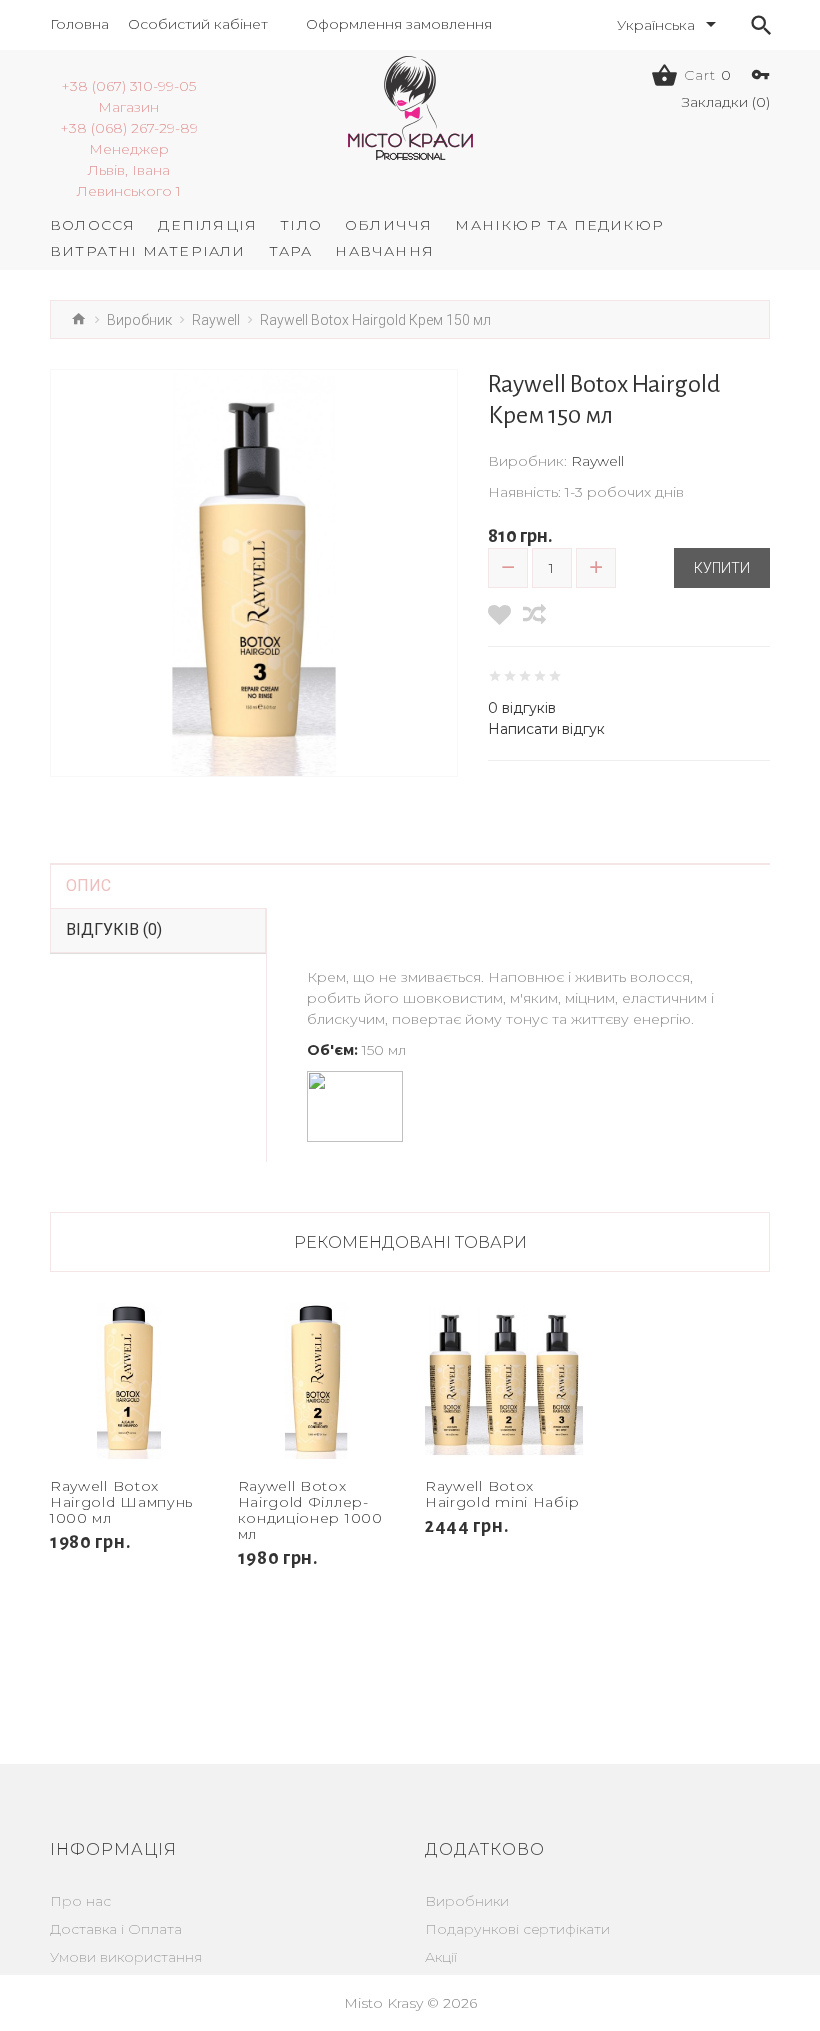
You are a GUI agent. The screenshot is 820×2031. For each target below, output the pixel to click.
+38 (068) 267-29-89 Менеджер (129, 138)
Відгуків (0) (114, 929)
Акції (441, 1957)
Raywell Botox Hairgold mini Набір (502, 1494)
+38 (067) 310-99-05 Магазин (128, 96)
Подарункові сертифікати (517, 1929)
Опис (88, 885)
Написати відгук (546, 729)
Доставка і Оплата (116, 1929)
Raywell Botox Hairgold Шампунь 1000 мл (121, 1502)
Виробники (467, 1901)
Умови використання (126, 1957)
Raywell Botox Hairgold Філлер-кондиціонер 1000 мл (310, 1510)
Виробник (139, 320)
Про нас (80, 1901)
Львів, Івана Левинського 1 (129, 180)
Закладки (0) (726, 102)
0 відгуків (522, 708)
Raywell (216, 320)
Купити (722, 568)
